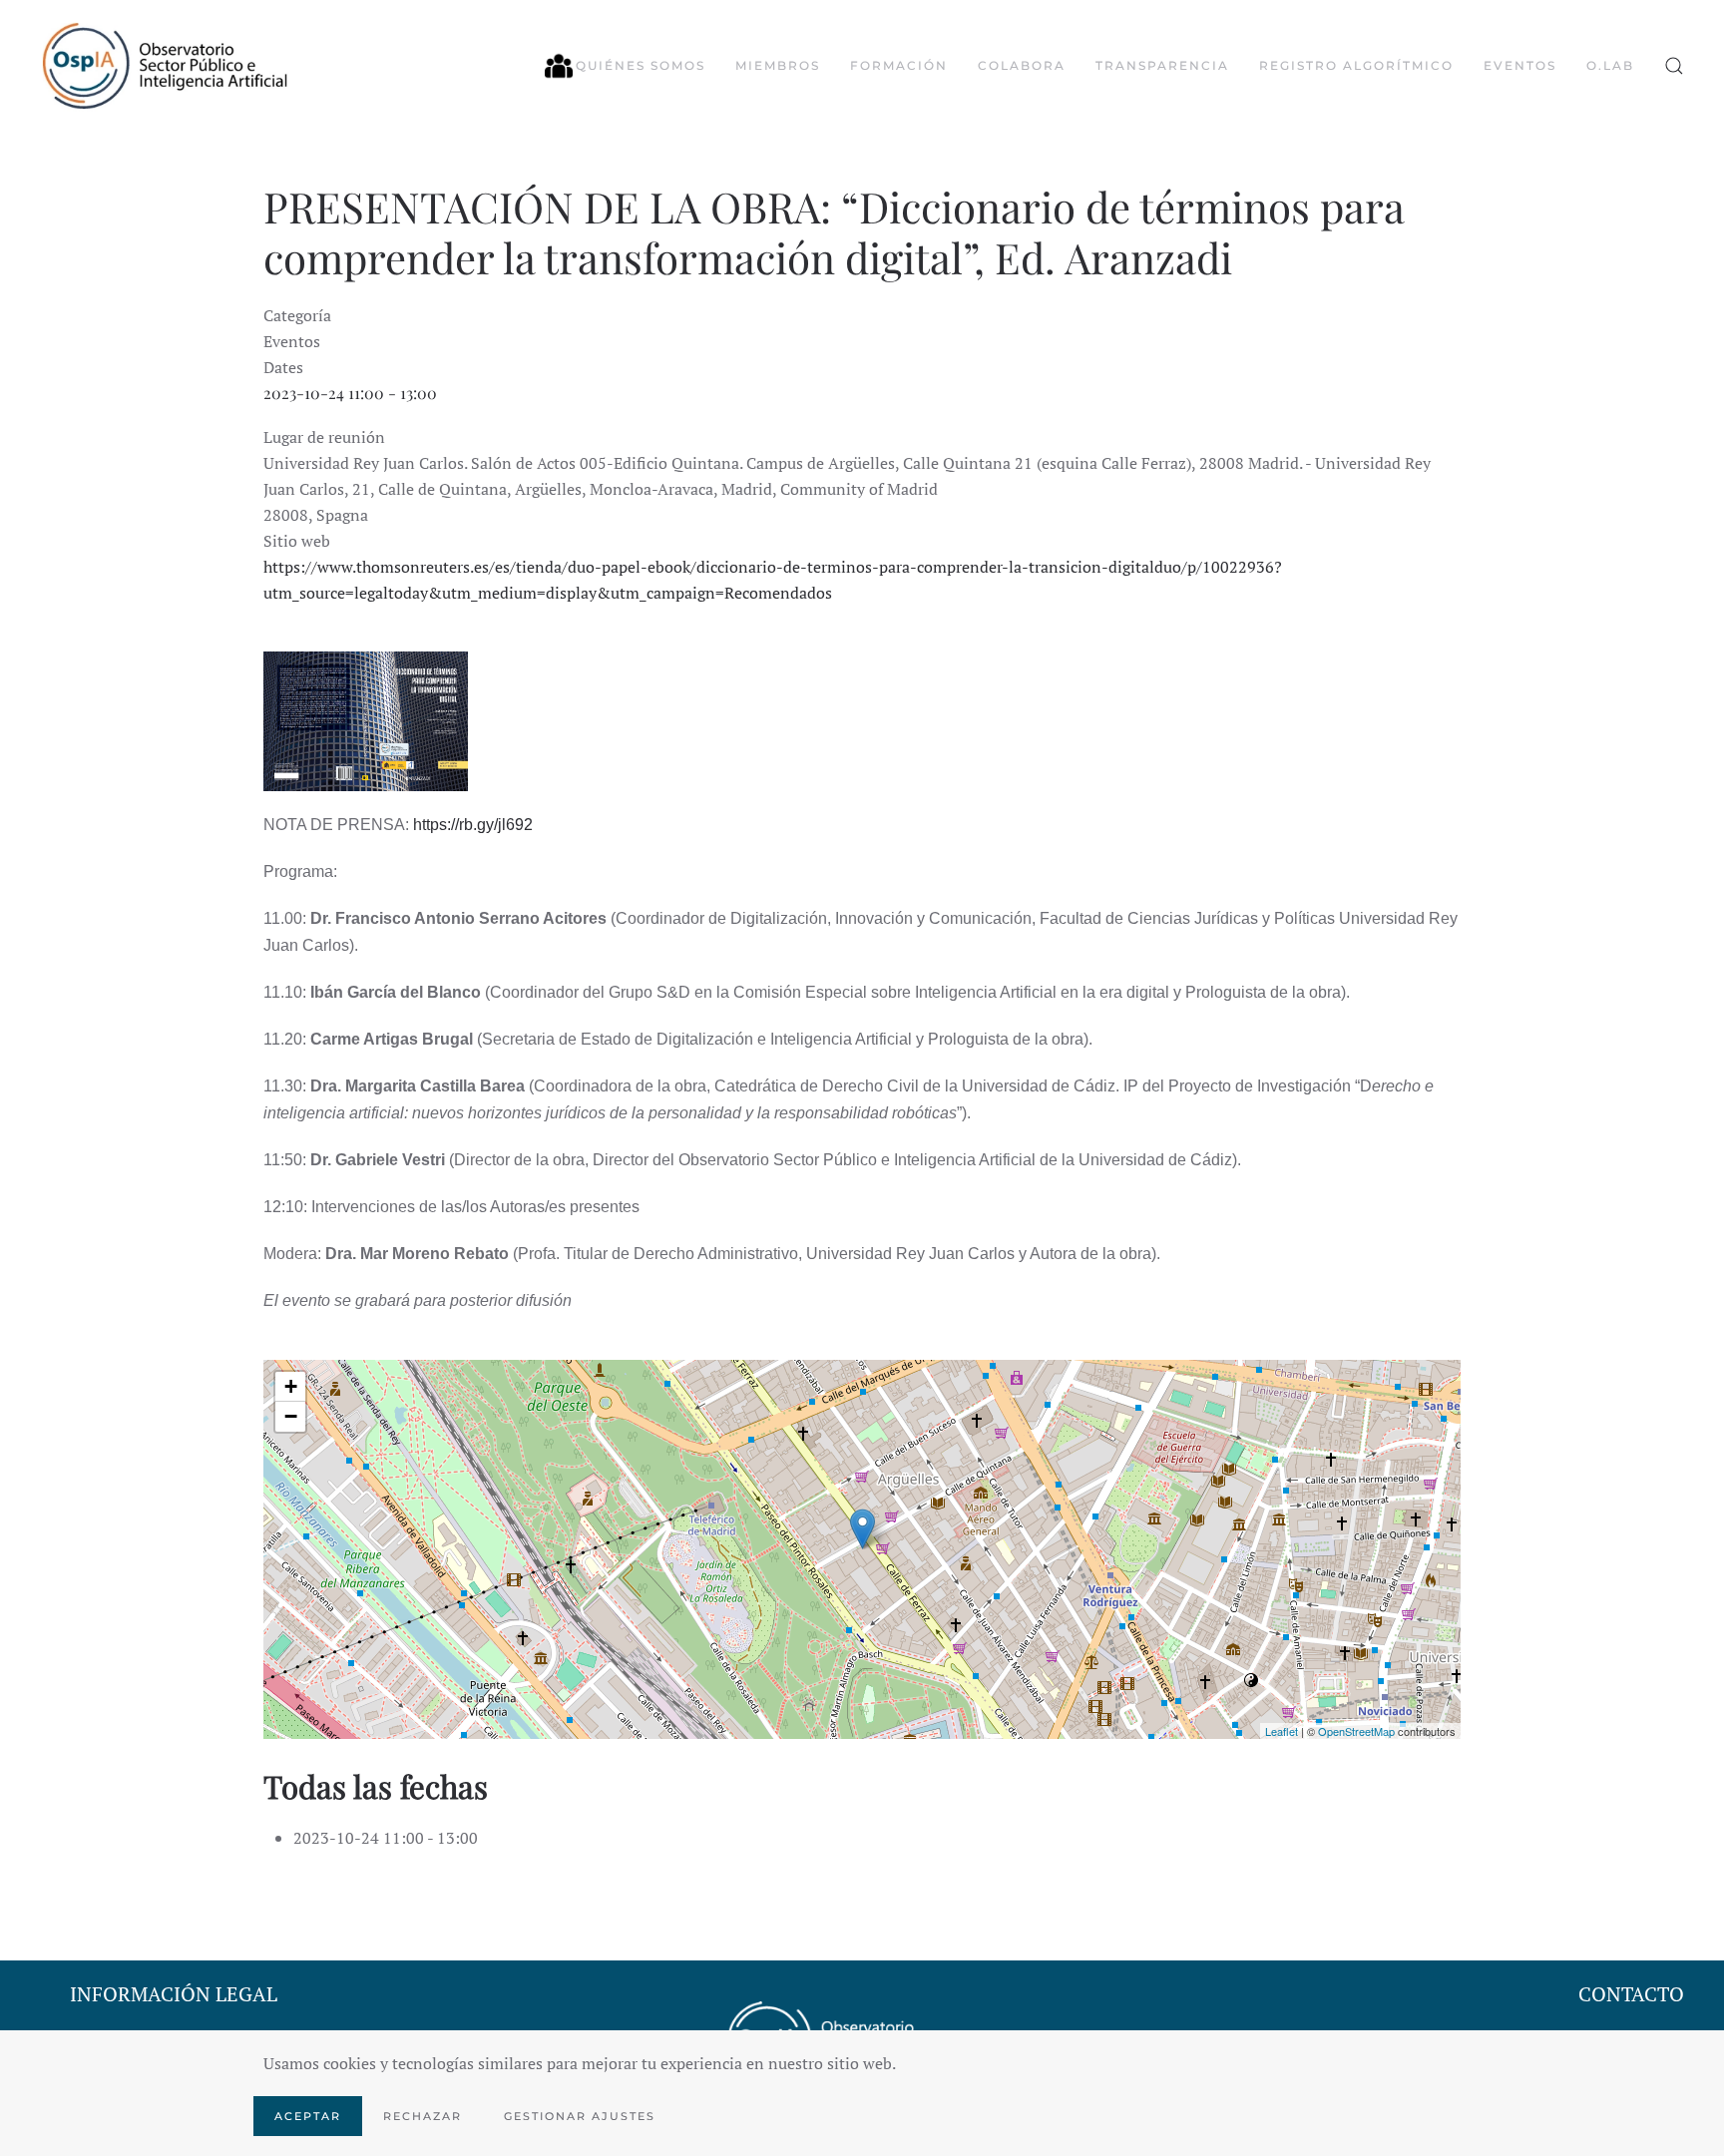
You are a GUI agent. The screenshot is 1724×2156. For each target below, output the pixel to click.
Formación (899, 65)
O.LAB (1610, 65)
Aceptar (308, 2116)
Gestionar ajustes (580, 2116)
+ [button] (291, 1386)
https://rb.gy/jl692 (475, 825)
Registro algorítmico (1356, 65)
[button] (1674, 66)
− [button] (291, 1416)
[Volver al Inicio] (165, 66)
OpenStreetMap (1356, 1731)
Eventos (1520, 65)
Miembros (778, 65)
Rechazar (423, 2116)
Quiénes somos (641, 65)
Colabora (1022, 65)
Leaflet (1282, 1731)
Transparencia (1162, 65)
